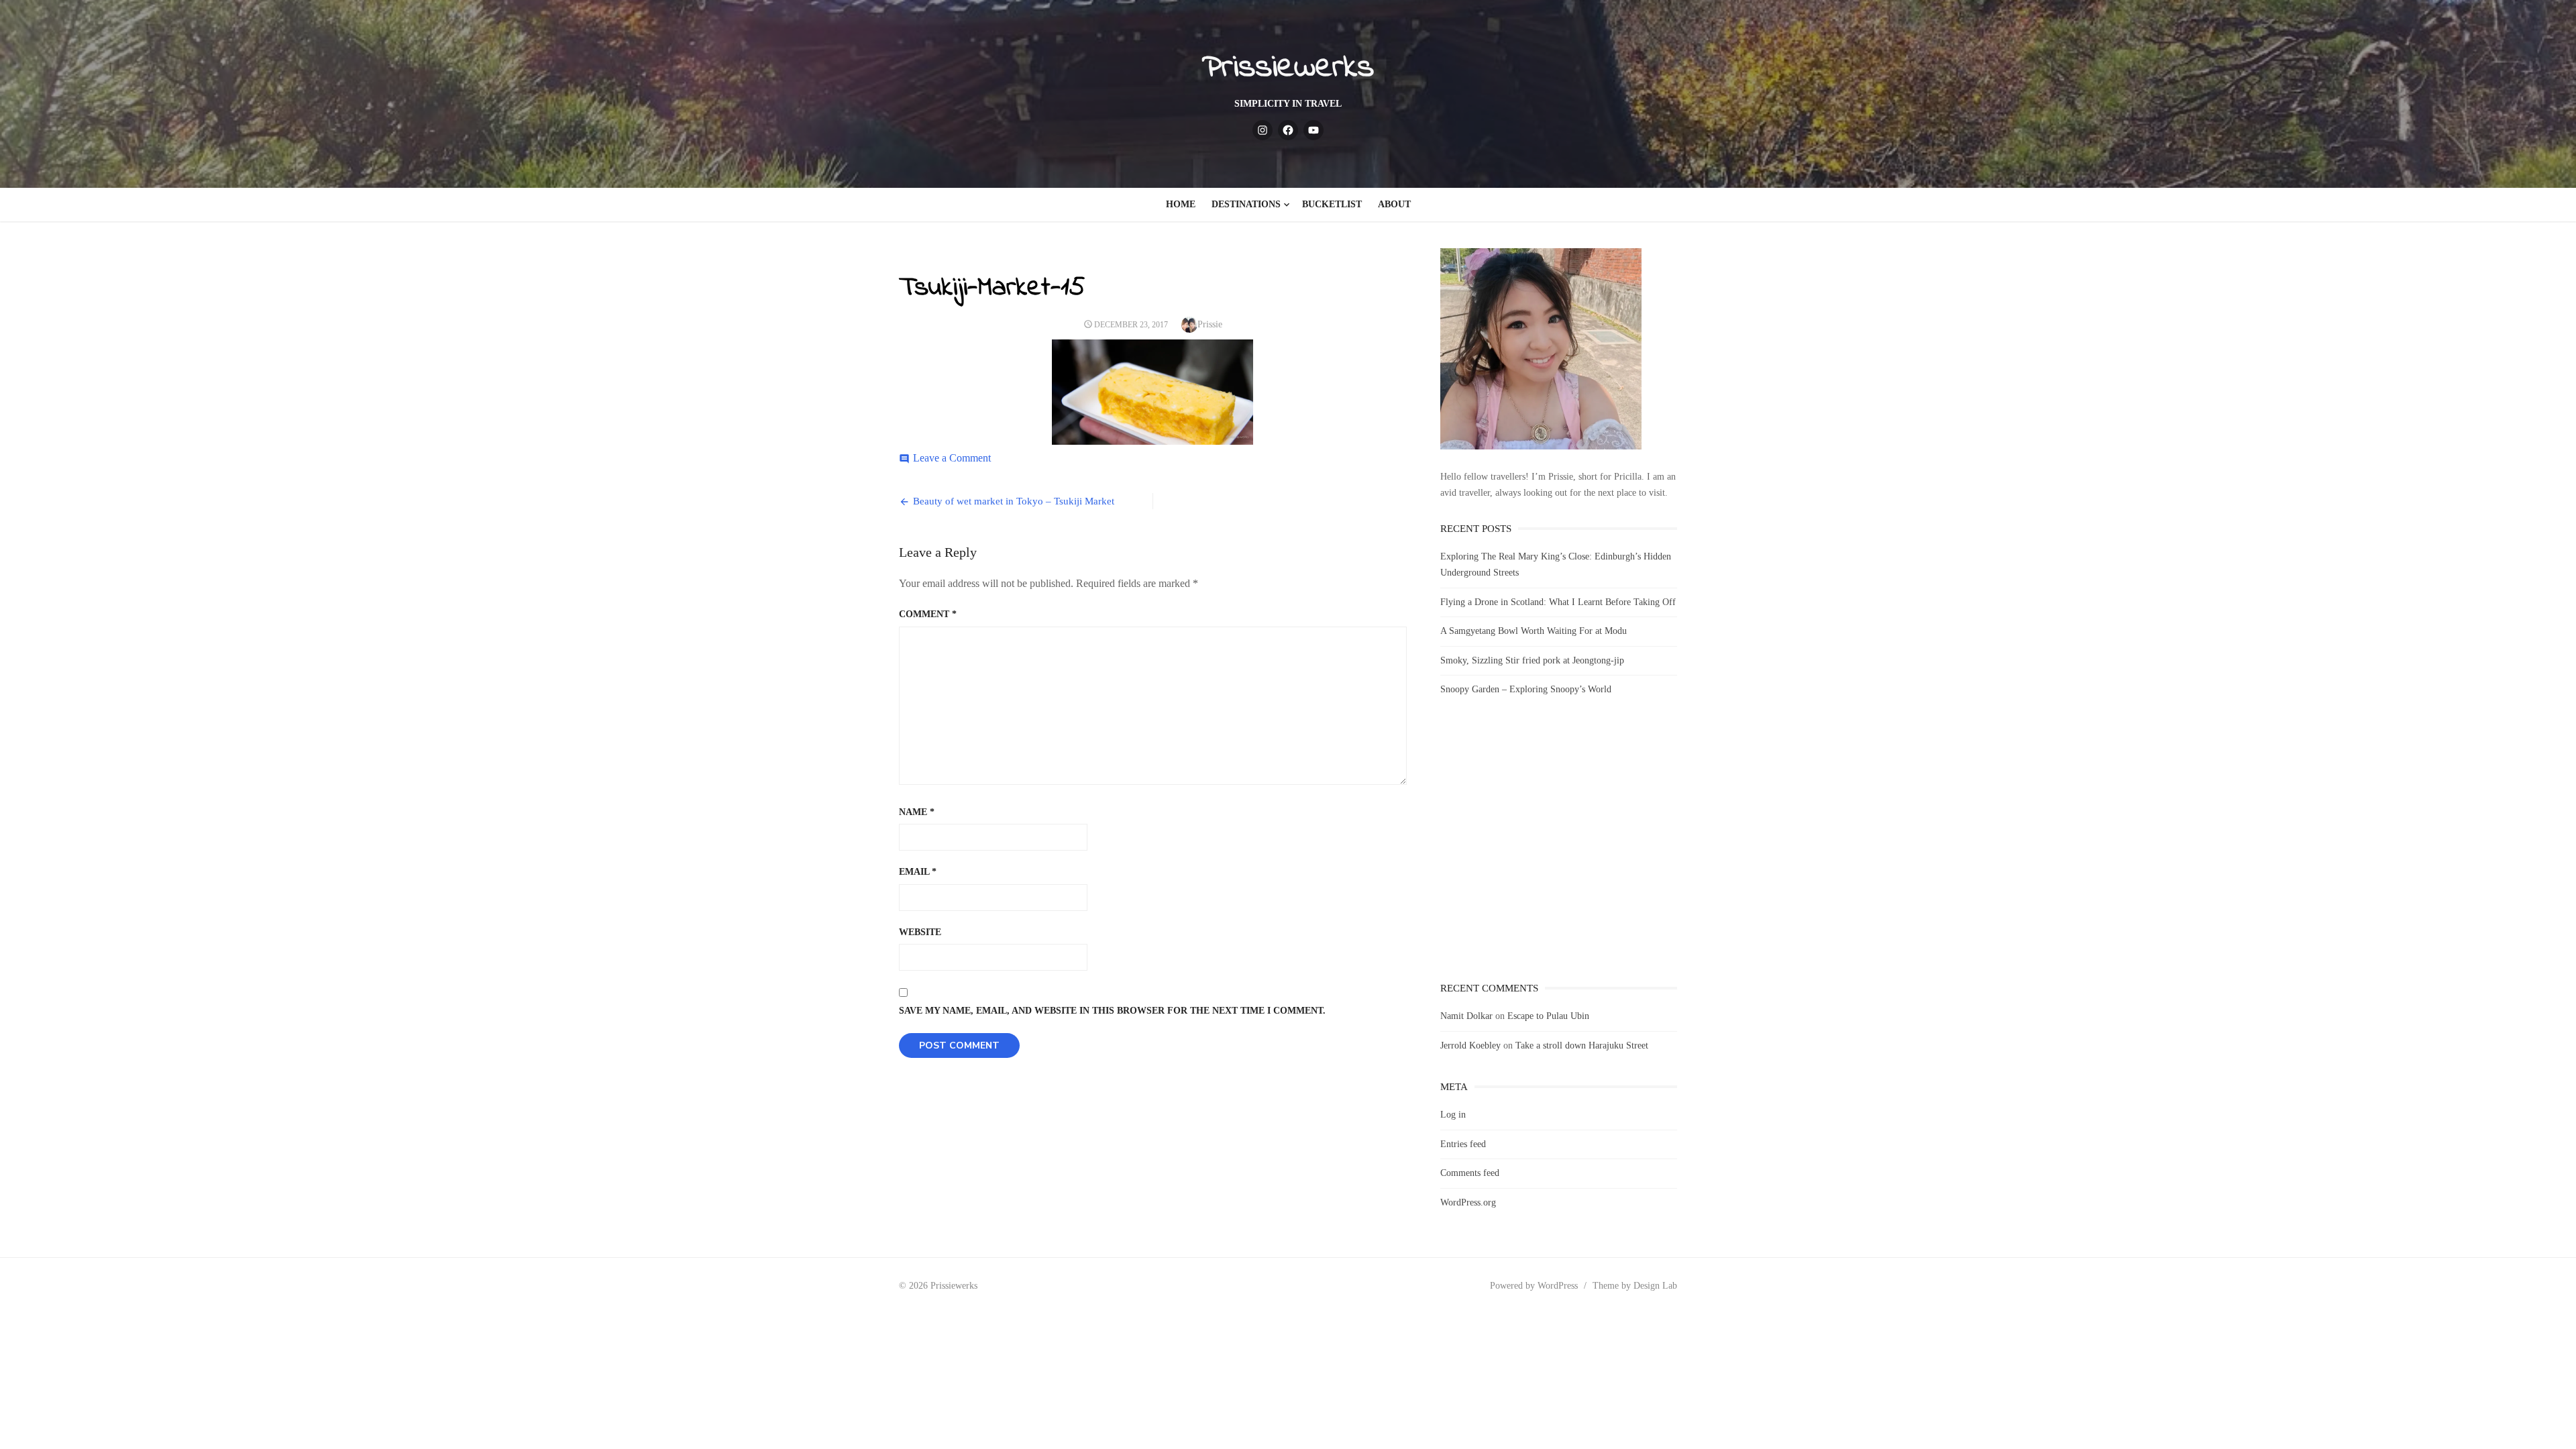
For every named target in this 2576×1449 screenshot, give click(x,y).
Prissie (1210, 324)
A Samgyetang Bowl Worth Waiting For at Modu (1534, 631)
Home (1181, 204)
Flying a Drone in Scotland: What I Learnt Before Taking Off (1558, 602)
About (1394, 204)
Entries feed (1463, 1144)
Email (918, 872)
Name (917, 812)
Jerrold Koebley (1470, 1045)
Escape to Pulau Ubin (1548, 1016)
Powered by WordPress (1534, 1286)
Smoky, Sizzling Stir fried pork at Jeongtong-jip (1532, 660)
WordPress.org (1468, 1202)
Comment (928, 614)
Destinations (1246, 204)
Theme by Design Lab (1635, 1286)
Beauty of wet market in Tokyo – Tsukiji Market (1014, 501)
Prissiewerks (1288, 68)
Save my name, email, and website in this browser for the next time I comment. (1112, 1011)
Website (920, 932)
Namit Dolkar (1466, 1016)
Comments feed (1470, 1173)
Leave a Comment (952, 458)
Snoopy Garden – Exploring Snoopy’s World (1526, 689)
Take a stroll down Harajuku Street (1582, 1045)
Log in (1453, 1115)
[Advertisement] (1559, 851)
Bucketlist (1332, 204)
